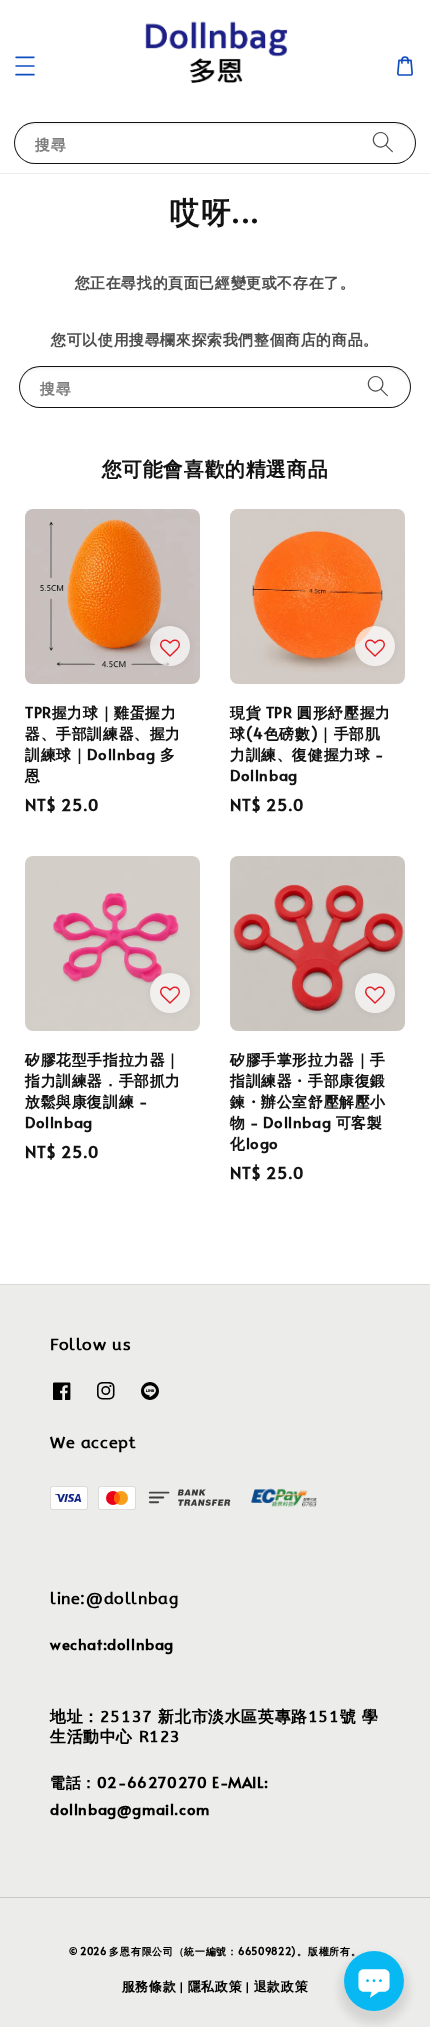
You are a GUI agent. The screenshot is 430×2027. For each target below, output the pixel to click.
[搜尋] (383, 142)
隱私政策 (215, 1986)
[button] (25, 66)
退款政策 (281, 1986)
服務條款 (149, 1986)
